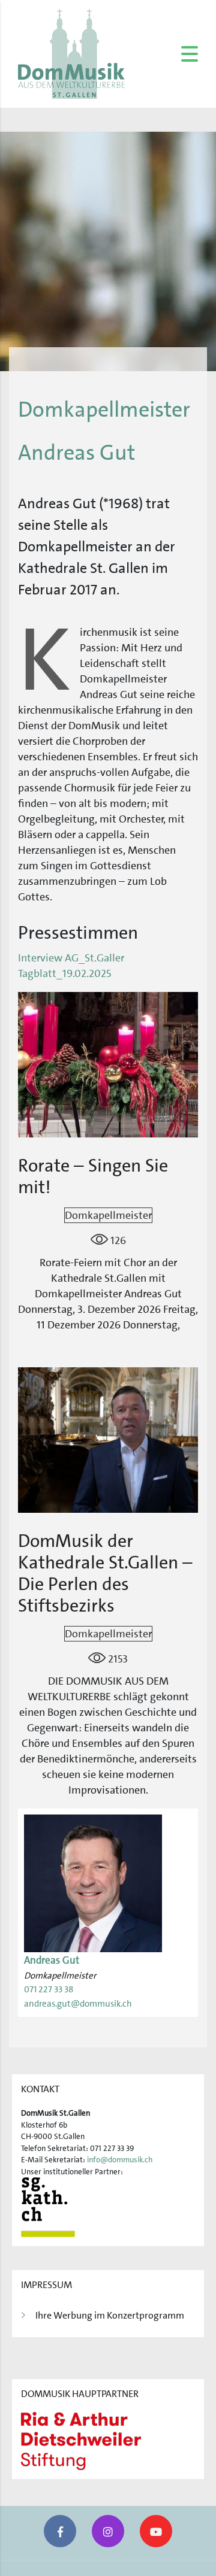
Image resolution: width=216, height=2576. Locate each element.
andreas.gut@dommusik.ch (78, 2004)
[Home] (71, 53)
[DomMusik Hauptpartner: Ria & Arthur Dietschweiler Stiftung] (81, 2440)
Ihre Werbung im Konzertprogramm (110, 2315)
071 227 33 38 (49, 1989)
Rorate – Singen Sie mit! (93, 1177)
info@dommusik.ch (120, 2160)
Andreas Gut (52, 1960)
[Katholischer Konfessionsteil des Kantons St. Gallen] (48, 2207)
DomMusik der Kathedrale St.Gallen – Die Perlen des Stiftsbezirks (105, 1574)
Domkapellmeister (108, 1215)
